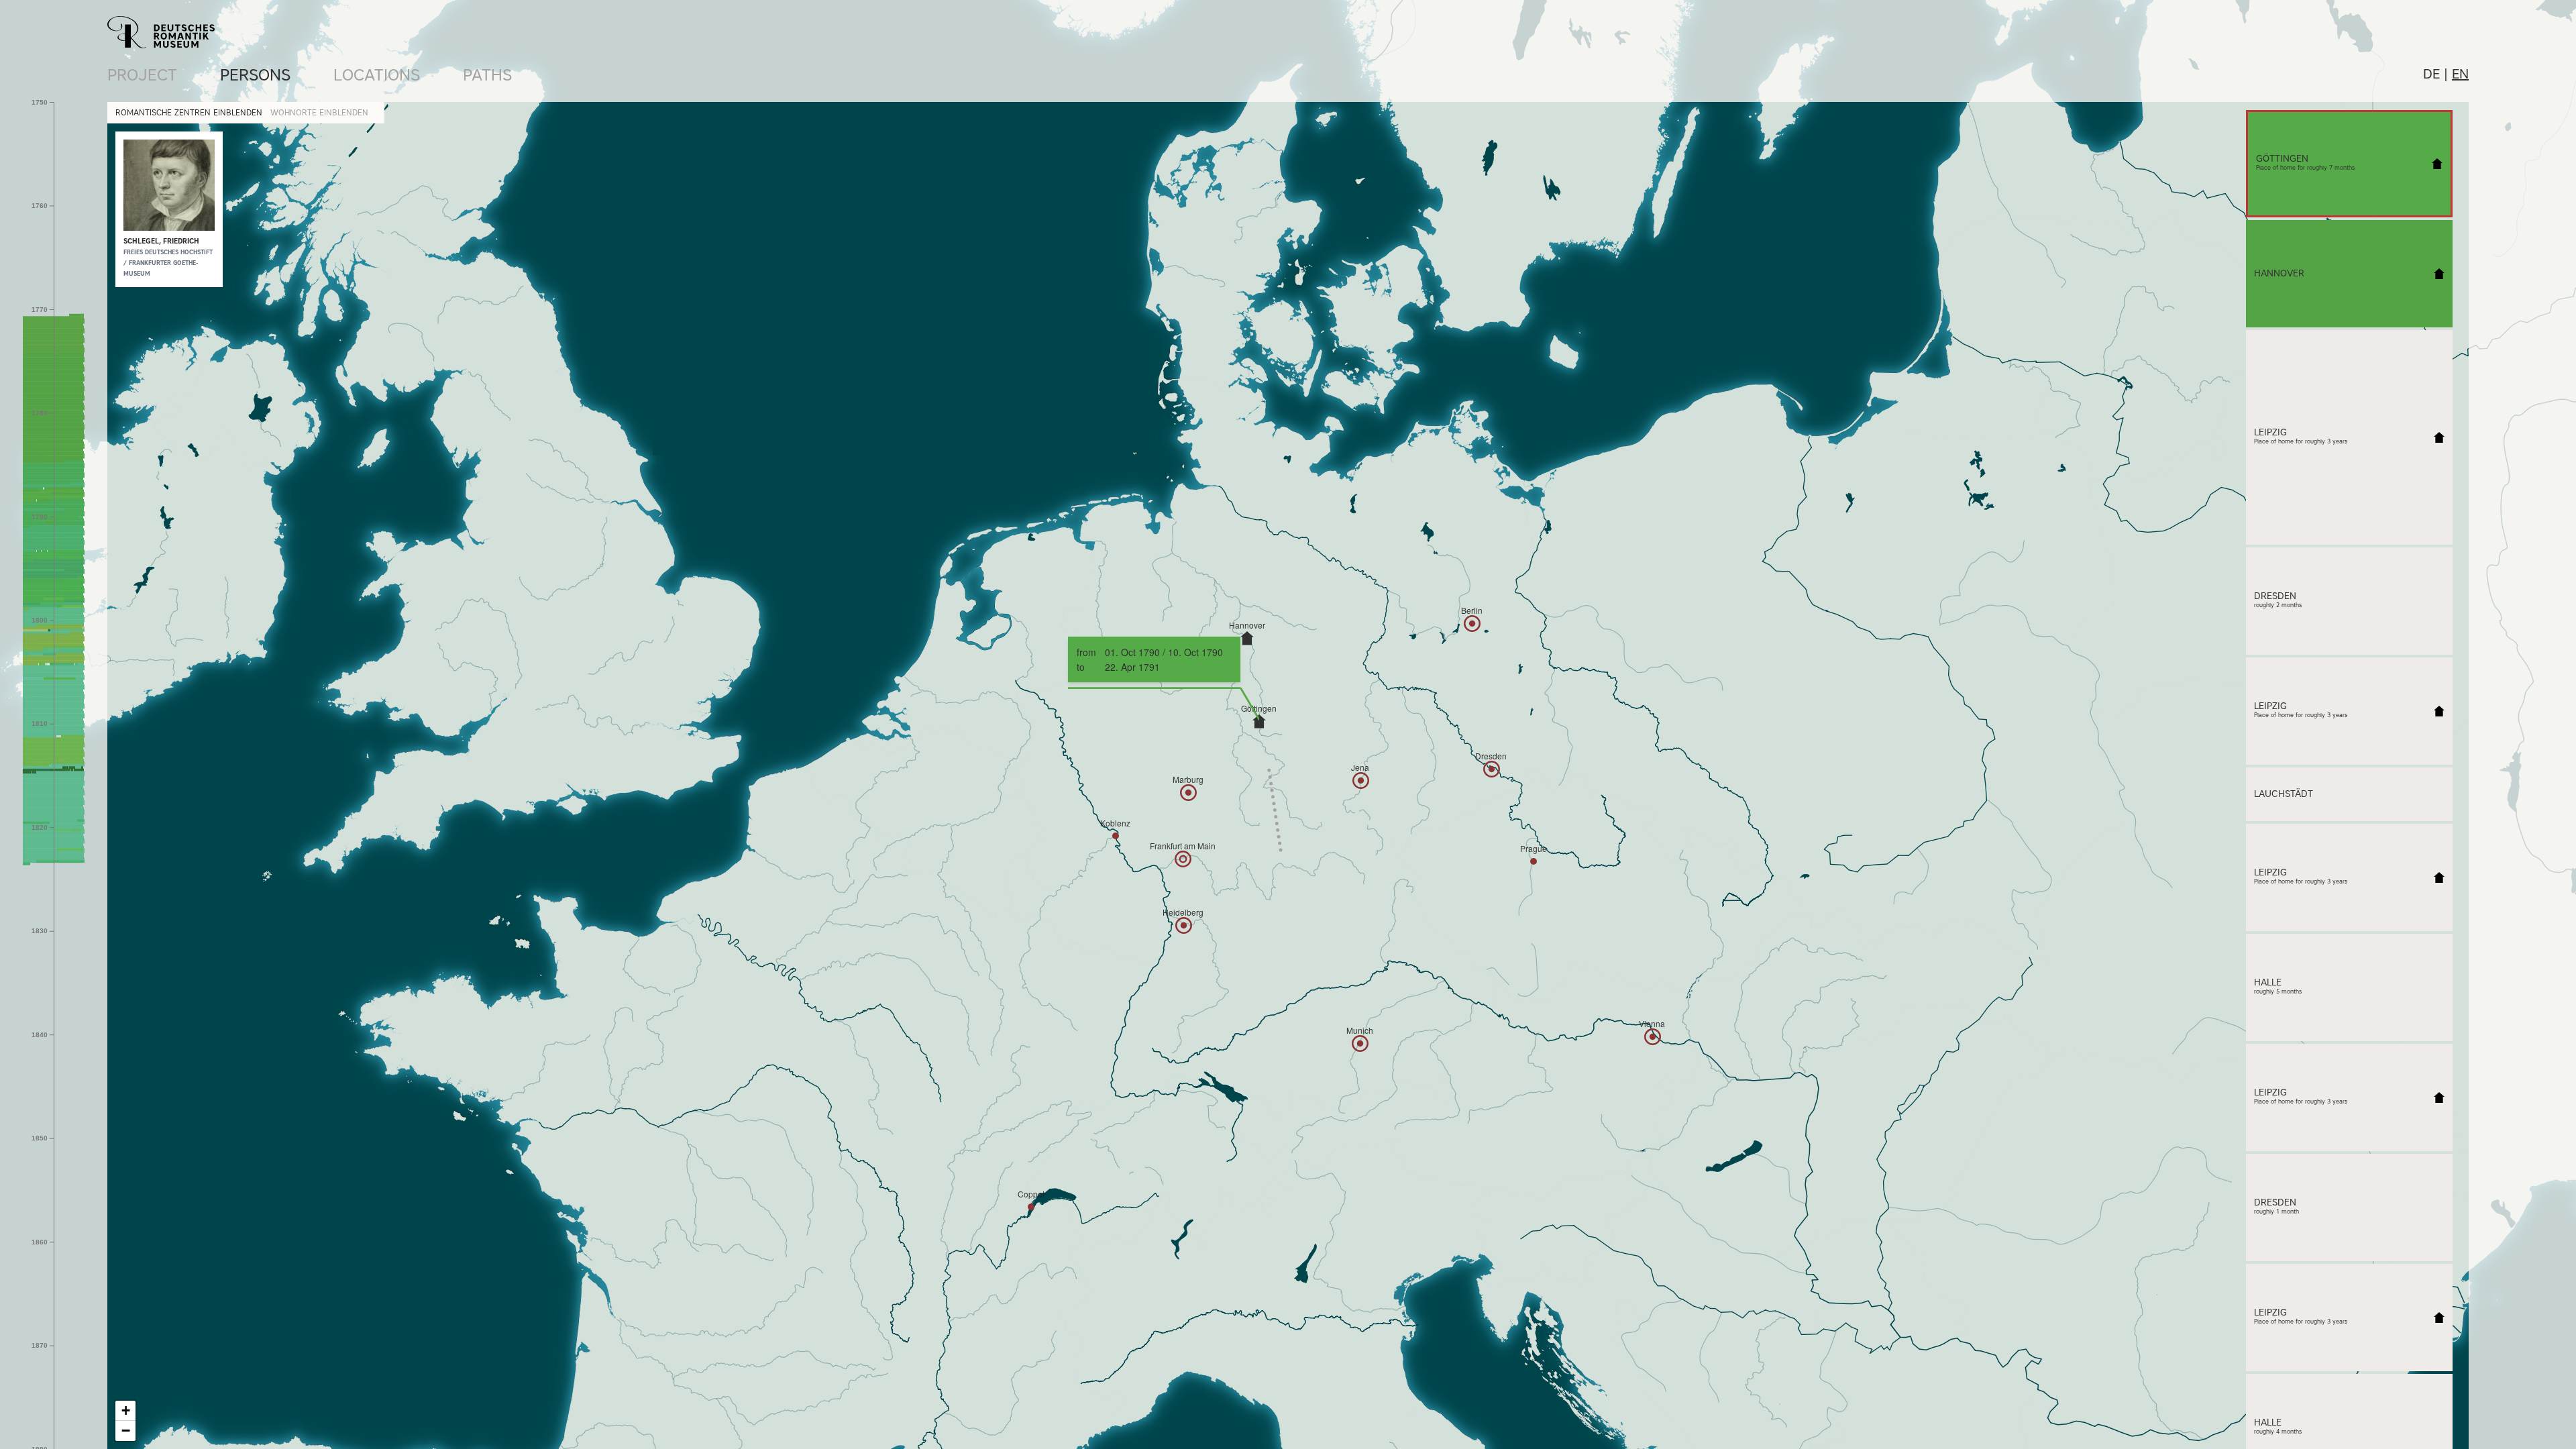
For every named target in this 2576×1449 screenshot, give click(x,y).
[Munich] (1360, 1043)
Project (142, 75)
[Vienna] (1653, 1037)
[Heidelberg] (1184, 925)
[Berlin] (1472, 624)
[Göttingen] (1259, 721)
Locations (377, 75)
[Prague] (1534, 861)
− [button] (126, 1431)
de (2431, 74)
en (2460, 74)
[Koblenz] (1116, 836)
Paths (487, 75)
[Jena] (1361, 781)
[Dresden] (1492, 769)
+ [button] (126, 1410)
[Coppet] (1031, 1207)
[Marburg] (1188, 793)
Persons (255, 75)
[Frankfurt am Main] (1183, 859)
